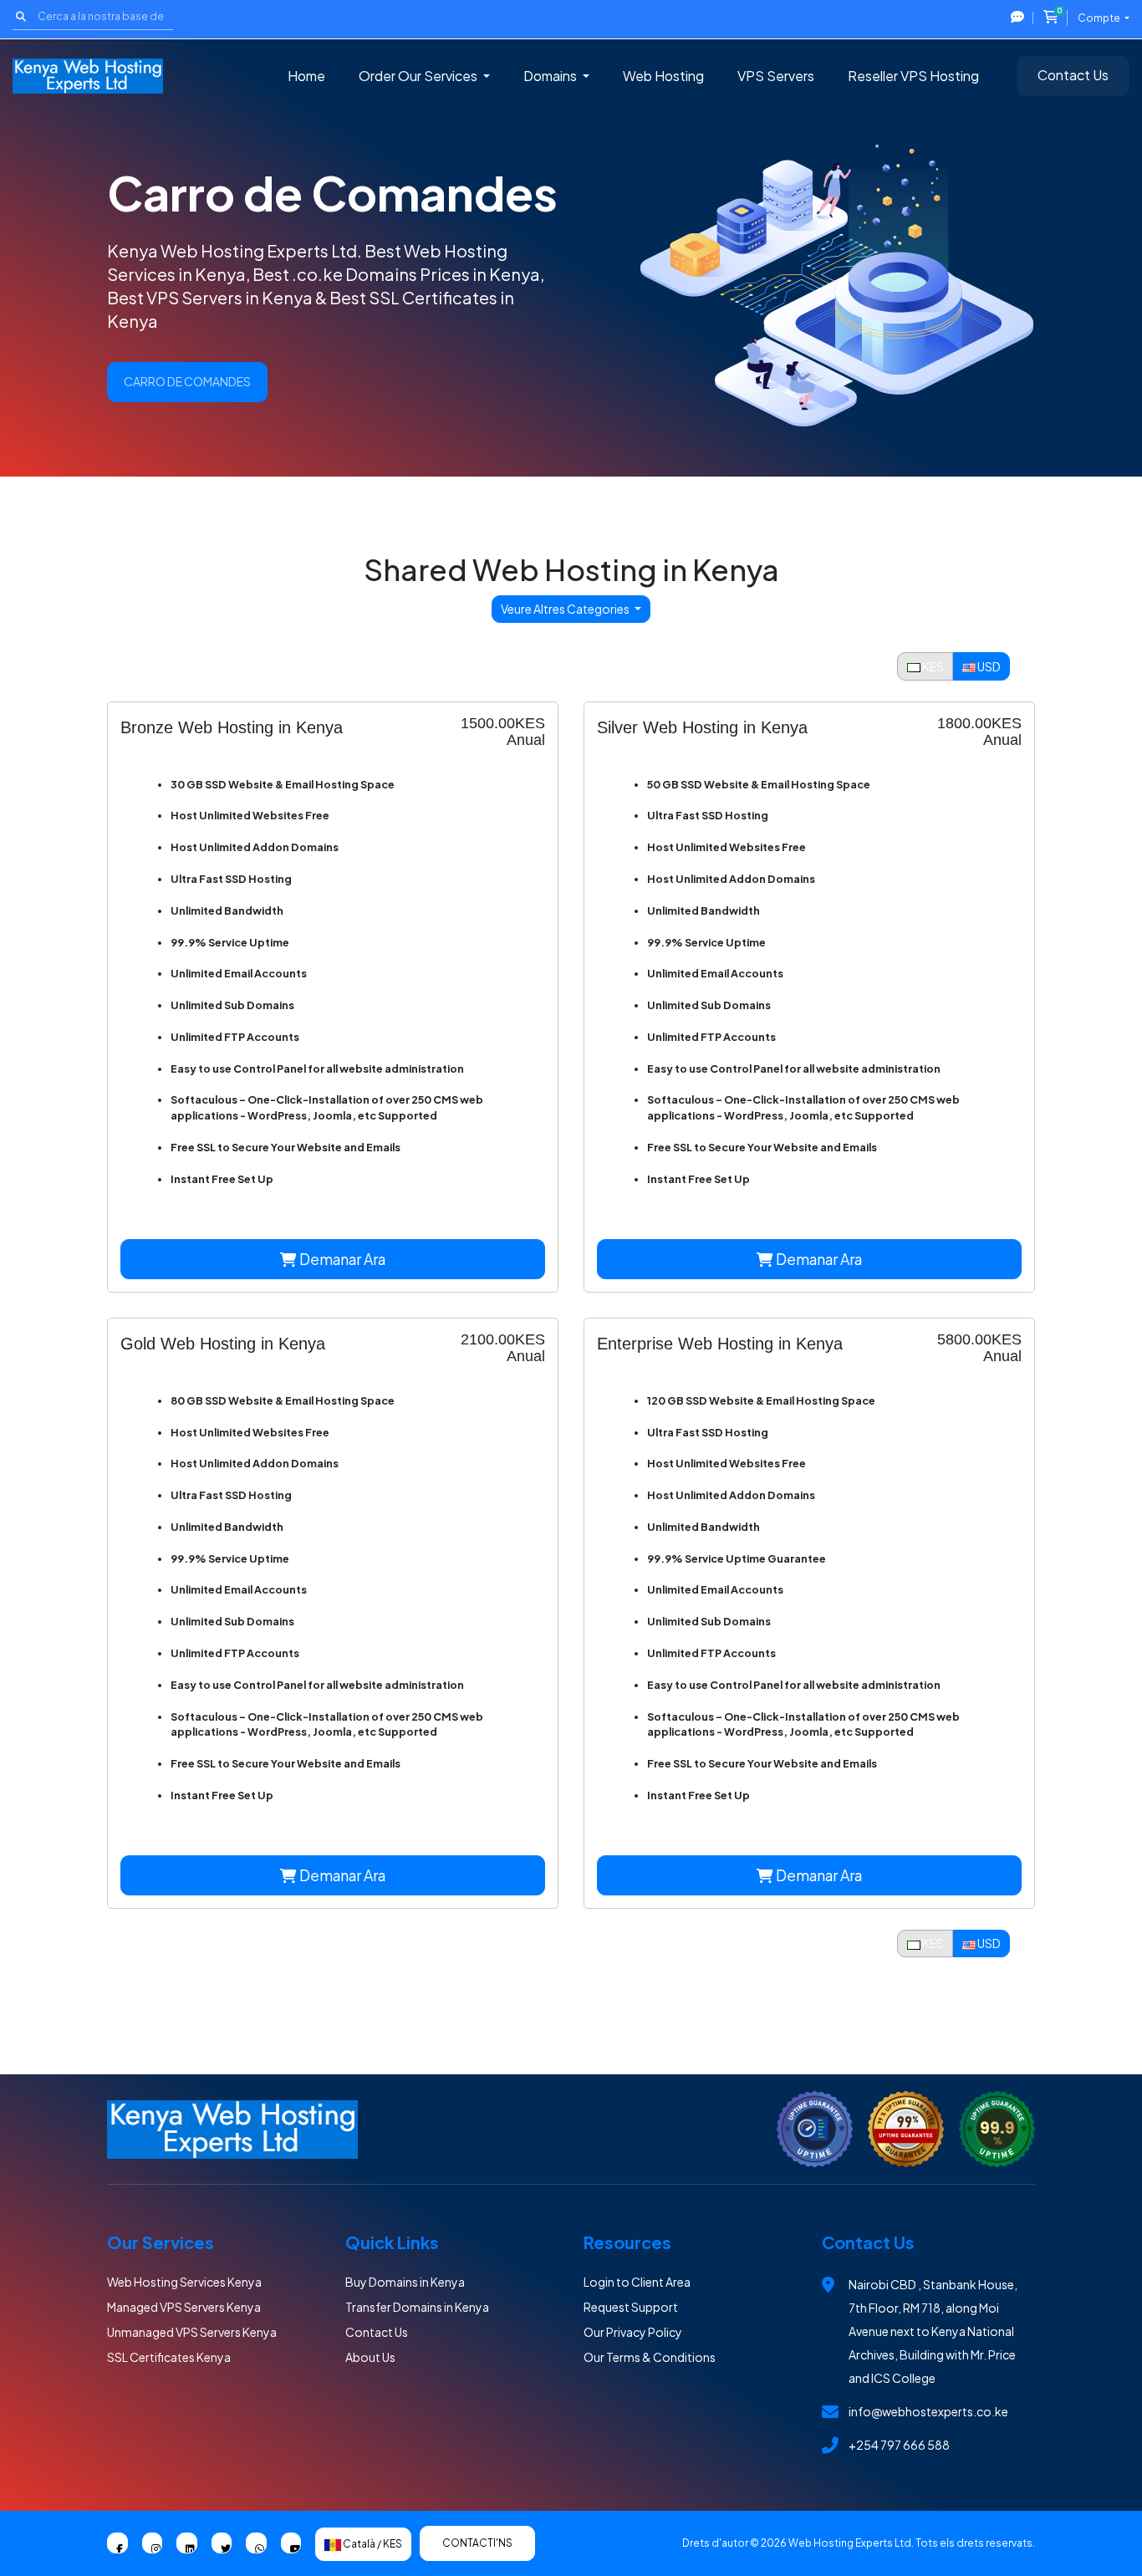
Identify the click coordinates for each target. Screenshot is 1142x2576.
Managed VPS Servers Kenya (184, 2307)
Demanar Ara (341, 1259)
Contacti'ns (477, 2543)
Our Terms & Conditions (650, 2357)
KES (932, 666)
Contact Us (1073, 75)
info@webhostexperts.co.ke (928, 2411)
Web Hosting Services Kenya (184, 2282)
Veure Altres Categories (566, 609)
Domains (551, 76)
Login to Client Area (637, 2282)
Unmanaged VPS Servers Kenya (192, 2332)
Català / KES (372, 2544)
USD (988, 666)
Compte (1100, 18)
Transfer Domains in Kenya (417, 2307)
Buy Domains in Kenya (405, 2282)
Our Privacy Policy (633, 2332)
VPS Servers (776, 76)
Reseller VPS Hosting (913, 76)
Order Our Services (419, 76)
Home (306, 76)
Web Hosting (663, 76)
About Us (370, 2357)
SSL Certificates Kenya (169, 2357)
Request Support (631, 2307)
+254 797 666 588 (899, 2445)
